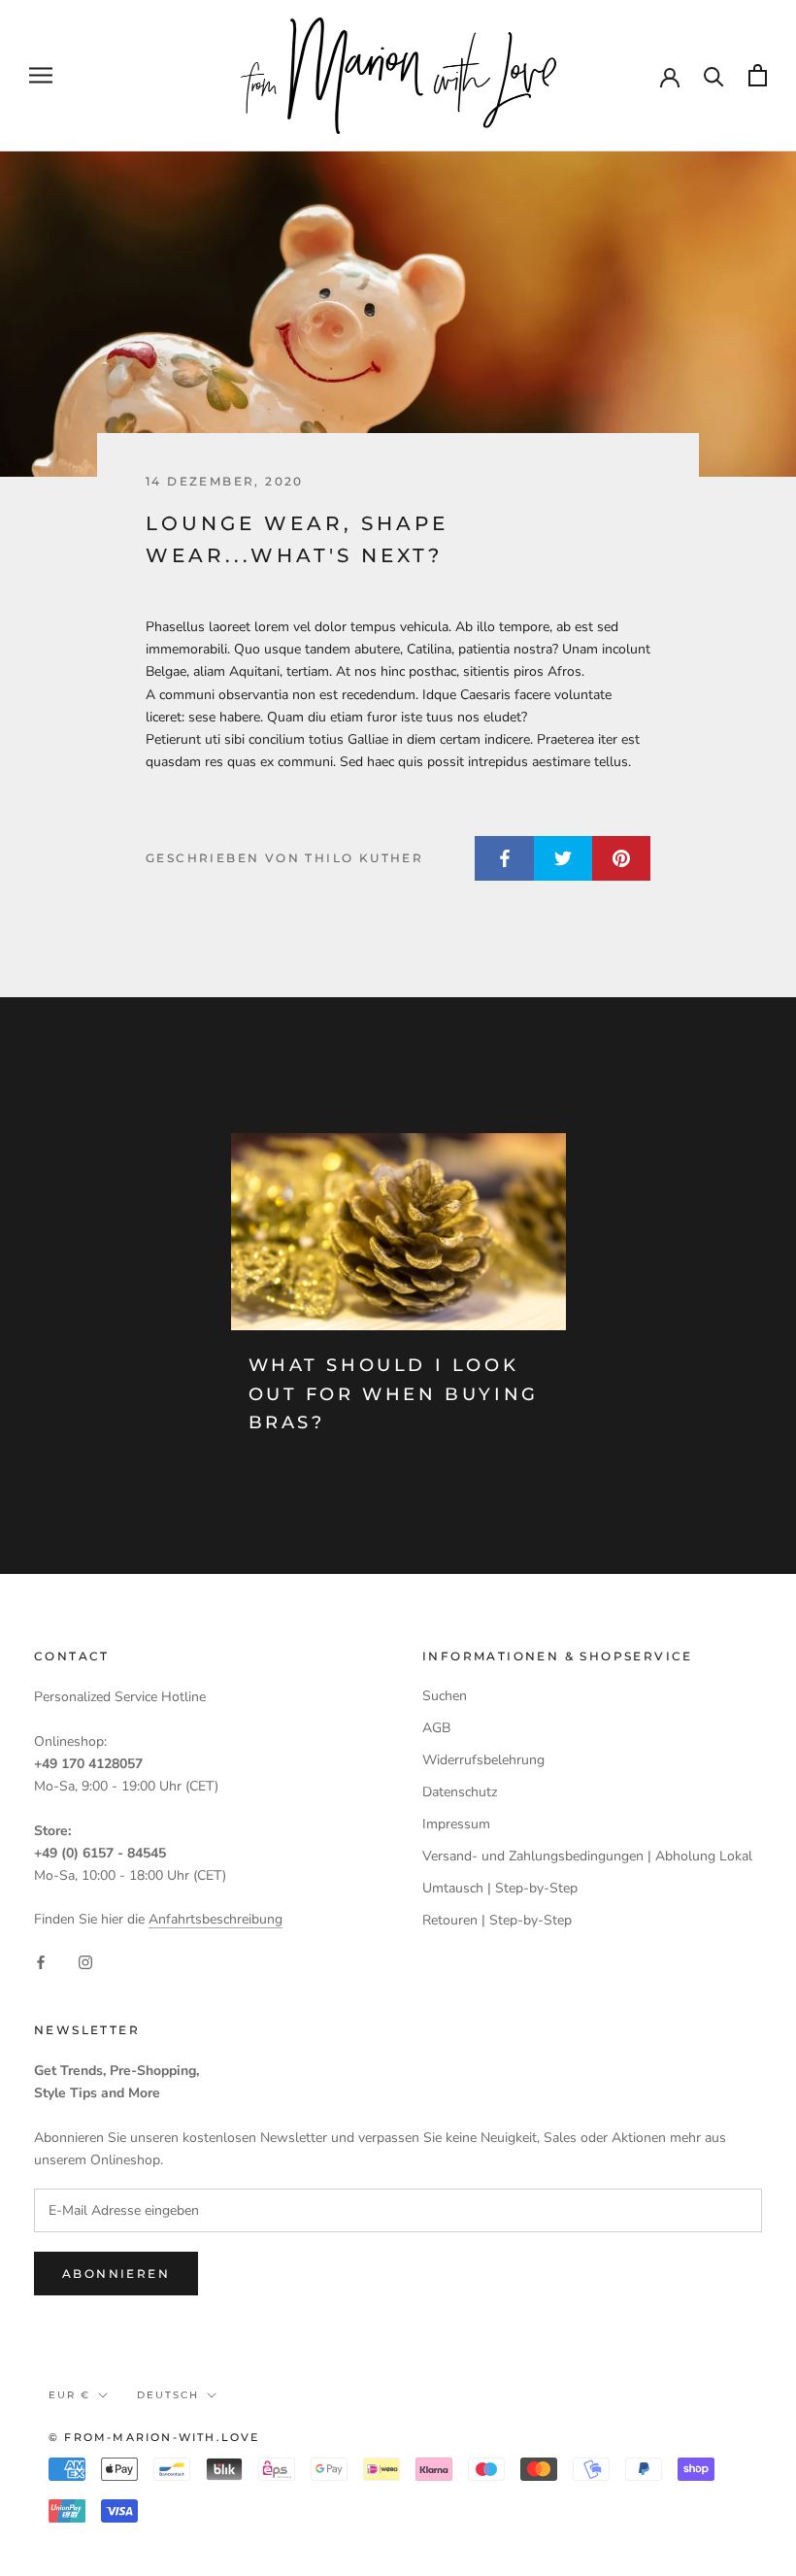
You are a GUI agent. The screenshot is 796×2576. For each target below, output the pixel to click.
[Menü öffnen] (41, 75)
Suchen (445, 1696)
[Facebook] (41, 1961)
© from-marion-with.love (154, 2437)
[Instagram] (85, 1961)
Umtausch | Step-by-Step (500, 1888)
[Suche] (714, 75)
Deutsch (168, 2395)
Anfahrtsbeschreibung (216, 1919)
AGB (436, 1728)
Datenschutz (460, 1792)
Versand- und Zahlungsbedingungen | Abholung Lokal (587, 1856)
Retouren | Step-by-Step (497, 1920)
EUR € (69, 2395)
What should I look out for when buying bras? (394, 1394)
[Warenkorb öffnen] (758, 75)
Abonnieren (116, 2274)
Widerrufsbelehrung (483, 1760)
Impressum (456, 1824)
